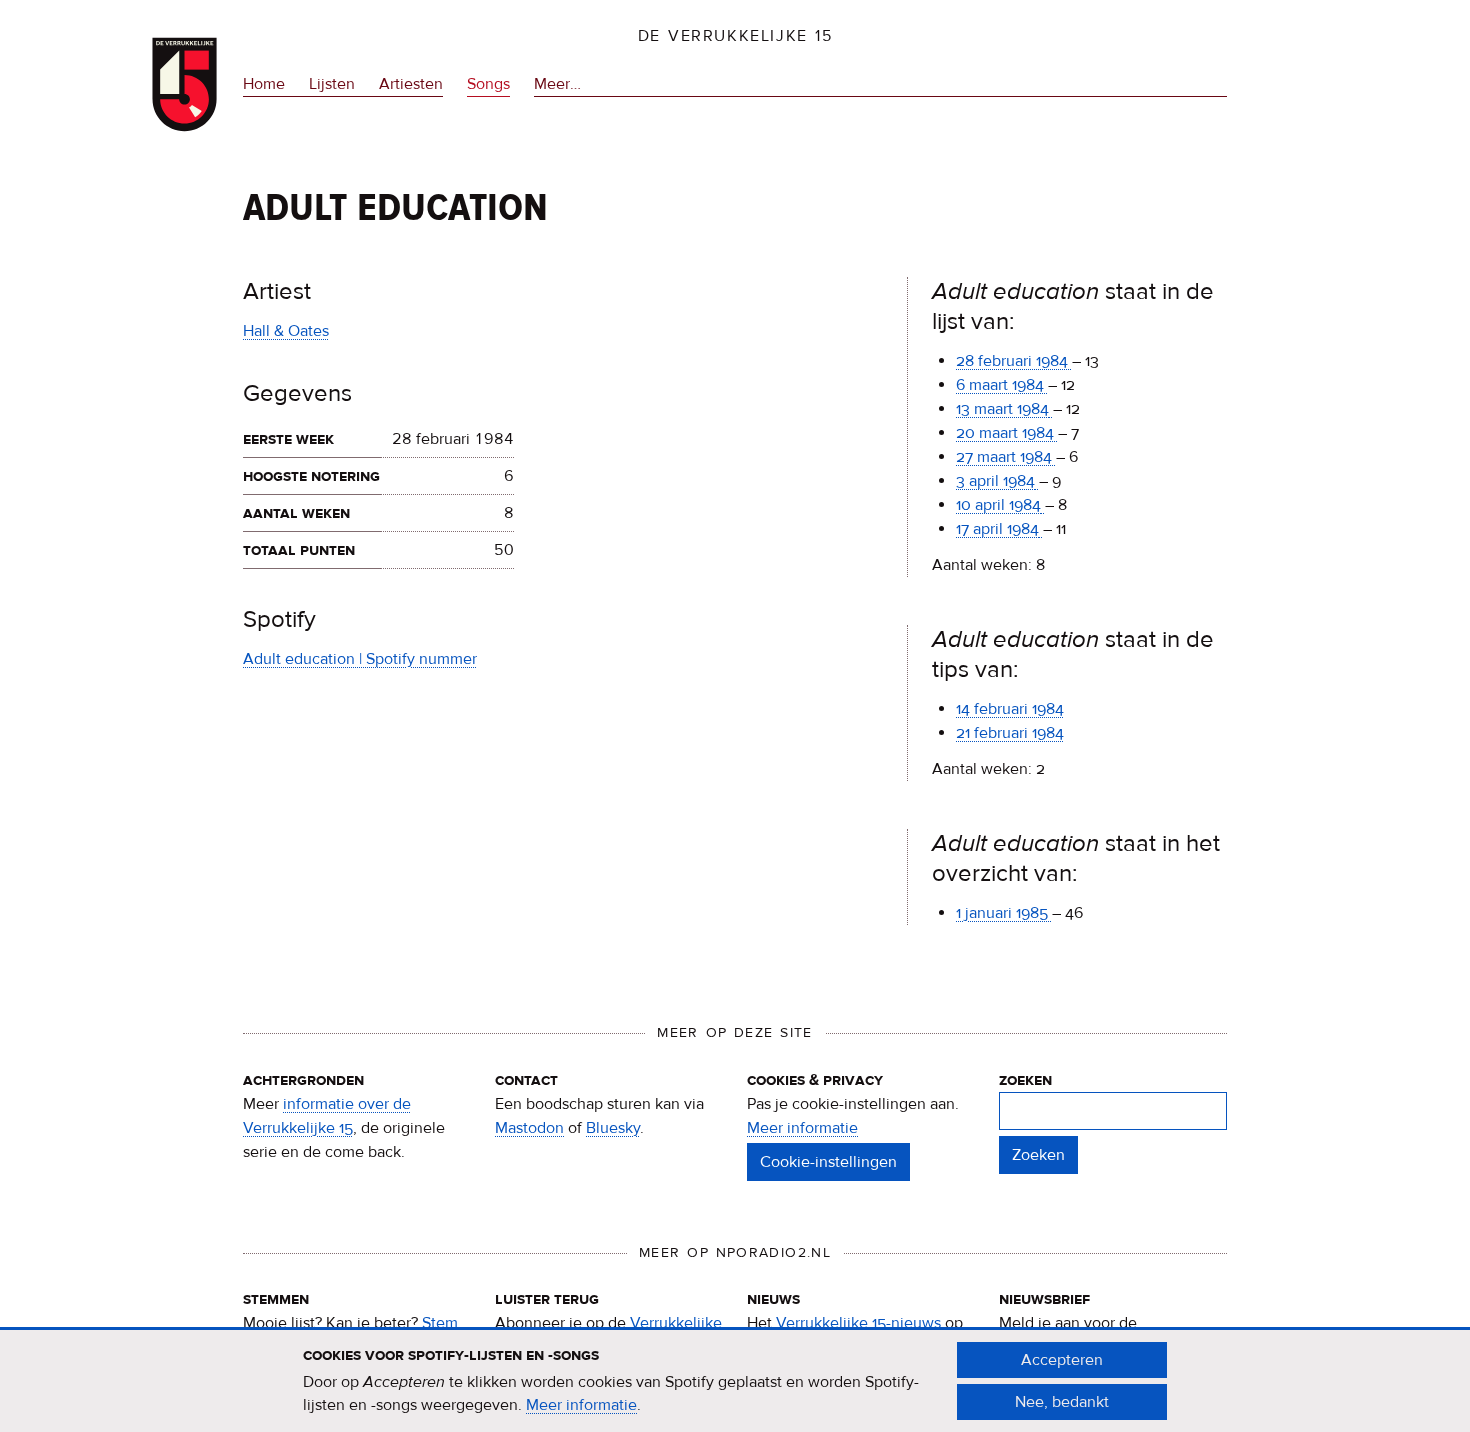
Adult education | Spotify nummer (360, 659)
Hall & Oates (286, 331)
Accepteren (1062, 1360)
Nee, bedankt (1062, 1402)
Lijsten (332, 84)
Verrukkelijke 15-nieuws (858, 1323)
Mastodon (529, 1128)
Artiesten (411, 84)
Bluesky (613, 1128)
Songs (488, 84)
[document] (735, 1381)
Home (264, 84)
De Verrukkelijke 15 (735, 36)
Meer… (557, 85)
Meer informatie (802, 1128)
